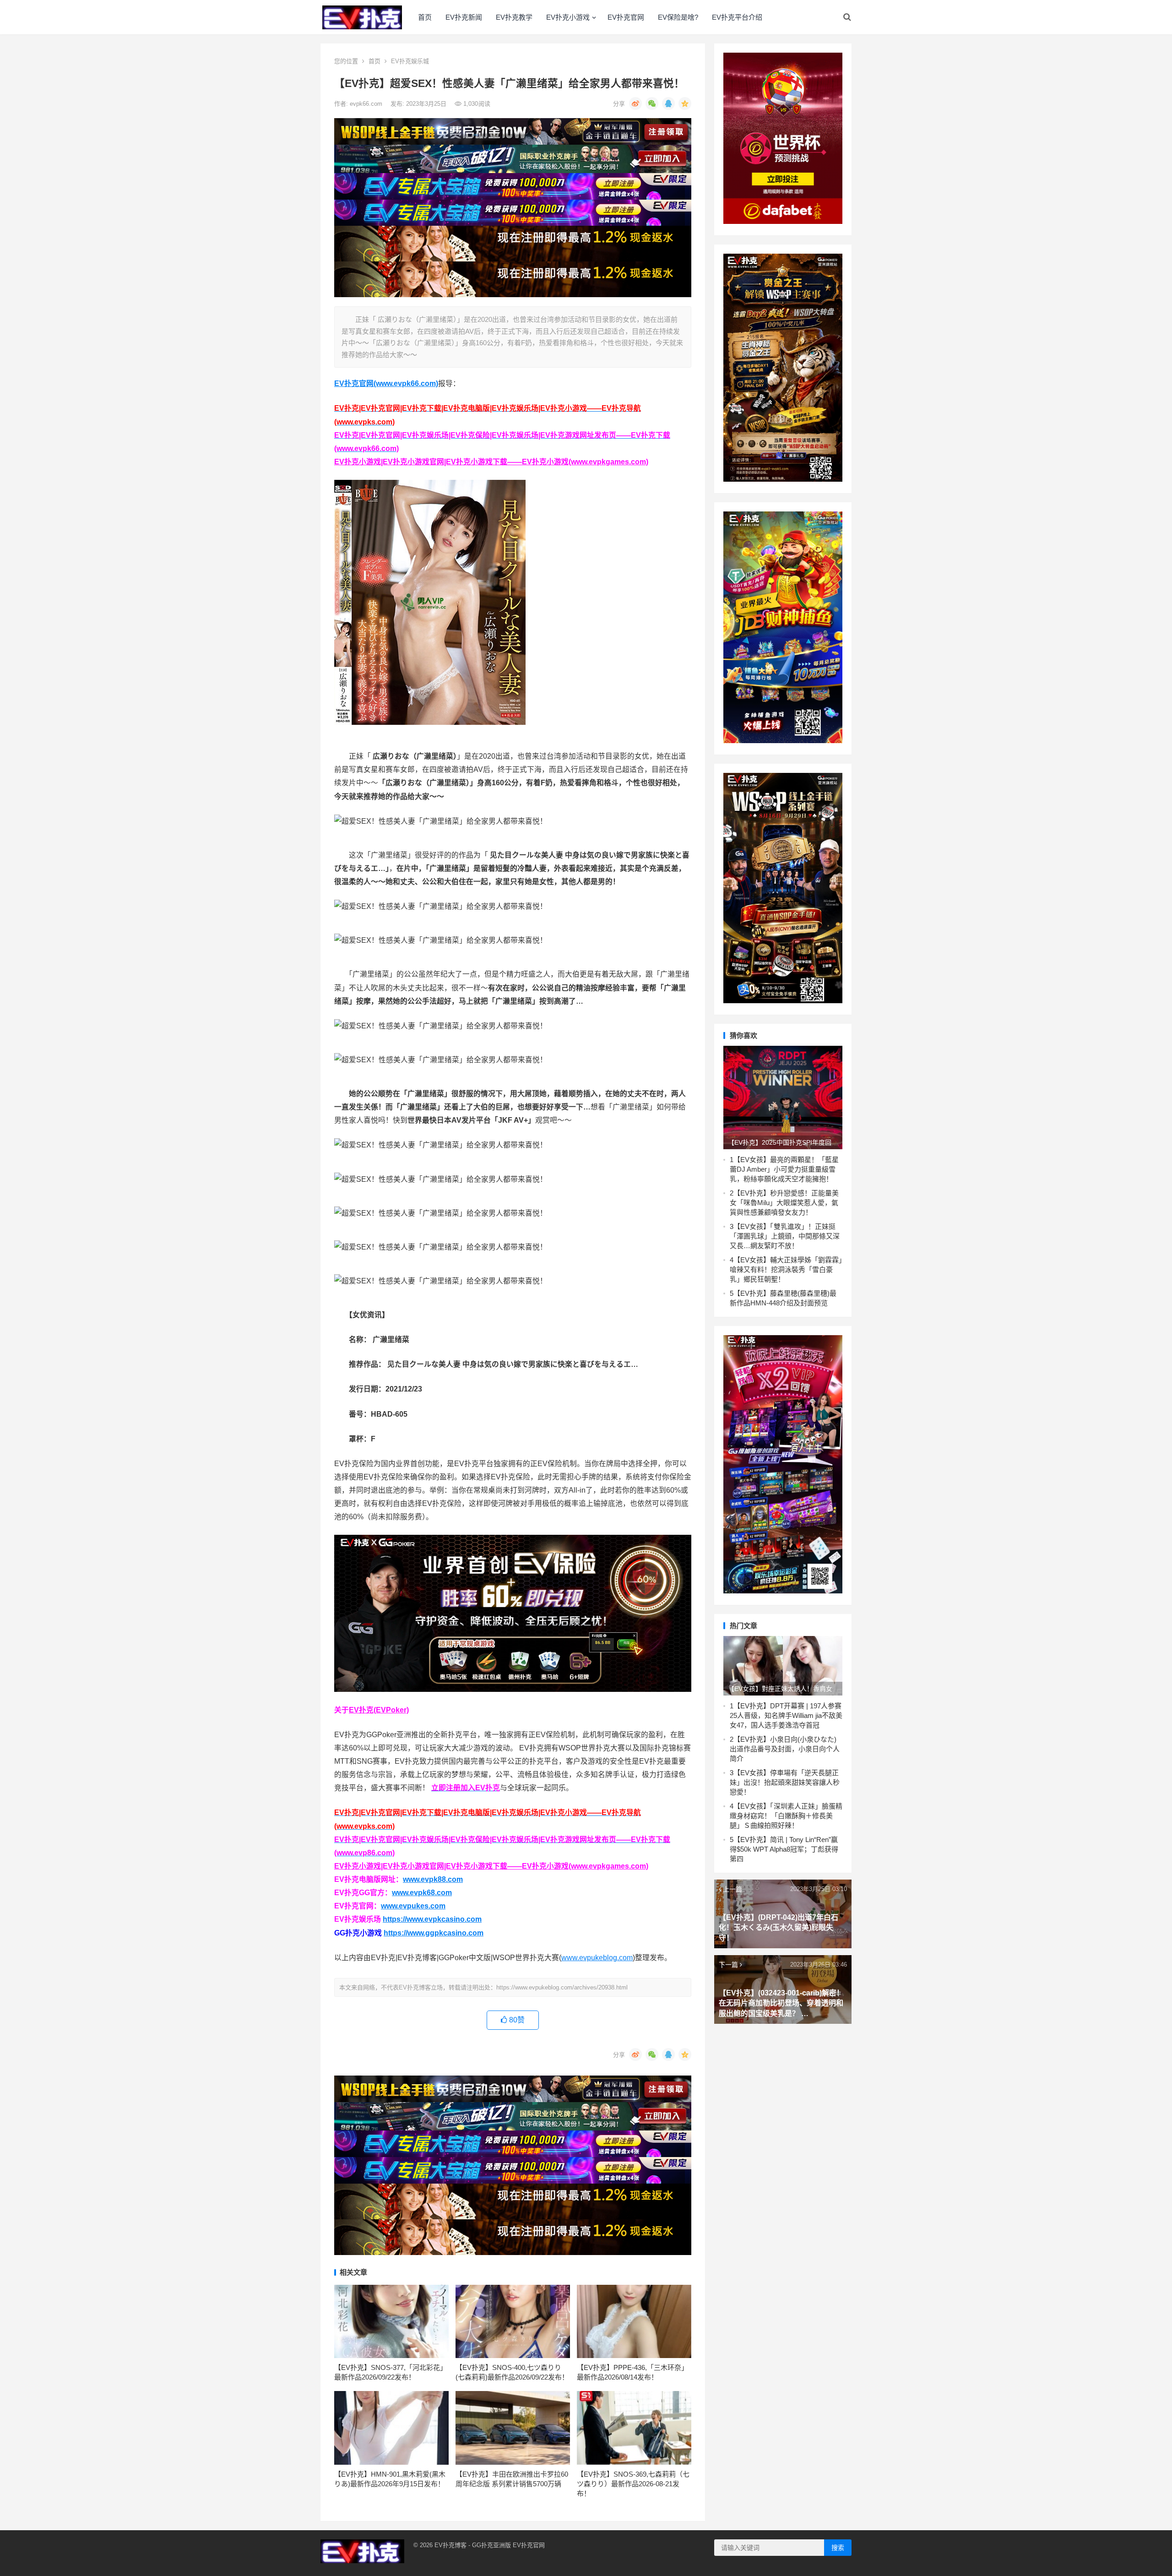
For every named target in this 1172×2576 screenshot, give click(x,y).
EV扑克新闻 (464, 17)
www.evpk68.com (422, 1893)
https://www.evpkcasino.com (432, 1919)
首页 (425, 17)
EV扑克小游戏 (568, 17)
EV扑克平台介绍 (737, 17)
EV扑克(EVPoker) (379, 1710)
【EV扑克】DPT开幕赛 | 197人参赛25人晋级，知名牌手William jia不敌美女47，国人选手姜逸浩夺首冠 (786, 1715)
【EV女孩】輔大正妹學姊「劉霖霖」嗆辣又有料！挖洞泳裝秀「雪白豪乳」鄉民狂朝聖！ (786, 1269)
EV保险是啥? (678, 17)
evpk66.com (367, 104)
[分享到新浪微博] (635, 103)
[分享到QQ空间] (685, 103)
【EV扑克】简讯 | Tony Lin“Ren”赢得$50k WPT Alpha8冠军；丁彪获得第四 (784, 1849)
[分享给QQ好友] (668, 103)
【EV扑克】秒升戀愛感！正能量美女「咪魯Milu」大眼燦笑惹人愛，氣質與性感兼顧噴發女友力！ (784, 1203)
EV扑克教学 (514, 17)
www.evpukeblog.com (597, 1958)
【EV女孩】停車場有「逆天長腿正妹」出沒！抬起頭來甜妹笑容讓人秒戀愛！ (785, 1782)
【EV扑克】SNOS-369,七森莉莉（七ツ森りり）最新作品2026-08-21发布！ (633, 2484)
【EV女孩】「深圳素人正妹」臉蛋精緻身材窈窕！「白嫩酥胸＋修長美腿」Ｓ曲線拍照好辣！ (786, 1816)
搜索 (838, 2548)
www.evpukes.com (413, 1906)
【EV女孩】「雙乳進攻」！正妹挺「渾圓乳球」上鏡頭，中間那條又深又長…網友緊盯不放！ (785, 1236)
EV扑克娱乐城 (410, 61)
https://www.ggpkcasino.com (434, 1933)
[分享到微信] (652, 103)
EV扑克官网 (626, 17)
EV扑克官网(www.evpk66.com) (386, 383)
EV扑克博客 (450, 2545)
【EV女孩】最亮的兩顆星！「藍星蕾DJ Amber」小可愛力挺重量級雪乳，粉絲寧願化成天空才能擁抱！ (784, 1169)
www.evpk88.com (433, 1879)
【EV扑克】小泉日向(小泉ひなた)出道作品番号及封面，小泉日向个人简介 (785, 1749)
